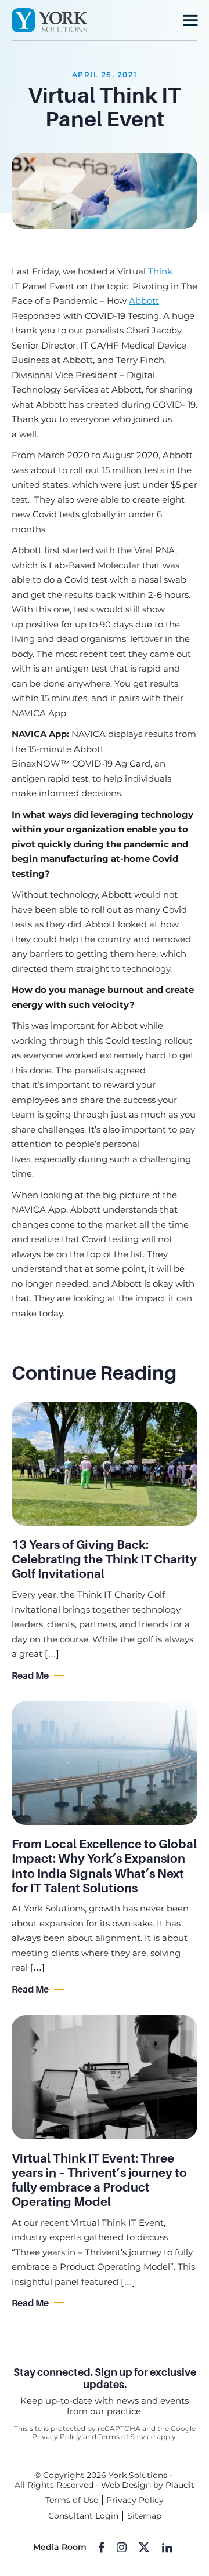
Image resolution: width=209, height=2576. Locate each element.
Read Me (30, 1676)
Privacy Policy (57, 2437)
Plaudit (180, 2485)
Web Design (126, 2485)
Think (160, 271)
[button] (190, 20)
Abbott (144, 301)
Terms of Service (127, 2437)
